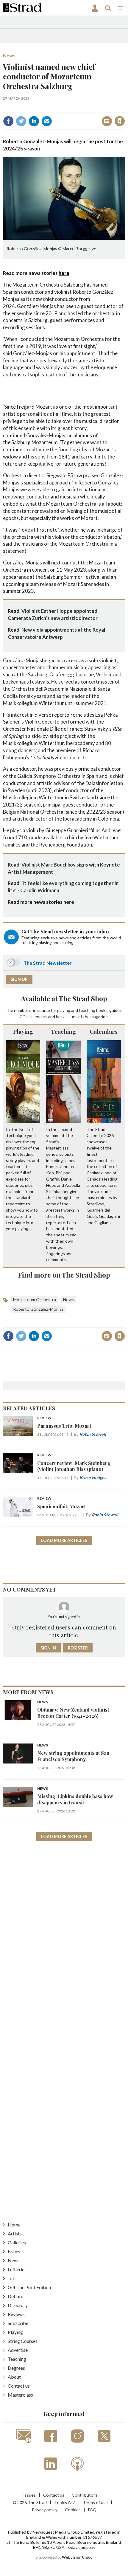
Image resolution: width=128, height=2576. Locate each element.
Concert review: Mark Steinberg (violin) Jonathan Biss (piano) (74, 1466)
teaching (87, 1010)
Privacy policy (45, 2510)
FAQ (92, 2510)
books (102, 1010)
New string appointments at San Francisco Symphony (73, 1756)
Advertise (18, 2350)
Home (14, 2225)
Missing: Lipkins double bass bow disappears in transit (75, 1799)
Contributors (85, 2495)
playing (64, 1010)
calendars (38, 1017)
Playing (23, 1031)
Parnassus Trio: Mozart (64, 1426)
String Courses (23, 2341)
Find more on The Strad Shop (64, 1275)
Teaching (63, 1031)
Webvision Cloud (77, 2557)
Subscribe (18, 2323)
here (64, 273)
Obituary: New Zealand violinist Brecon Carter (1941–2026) (73, 1713)
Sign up (19, 979)
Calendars (104, 1031)
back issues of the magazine (82, 1017)
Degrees (16, 2368)
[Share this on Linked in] (34, 121)
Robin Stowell (93, 1434)
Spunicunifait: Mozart (61, 1506)
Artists (15, 2233)
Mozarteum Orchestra (35, 1299)
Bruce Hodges (93, 1477)
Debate (15, 2296)
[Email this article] (47, 121)
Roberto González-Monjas (38, 1309)
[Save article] (120, 121)
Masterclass (20, 2395)
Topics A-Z (65, 2502)
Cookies (73, 2510)
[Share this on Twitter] (21, 121)
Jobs (13, 2278)
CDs (24, 1017)
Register (78, 1648)
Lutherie (16, 2269)
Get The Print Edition (29, 2287)
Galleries (17, 2242)
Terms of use (95, 2502)
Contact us (19, 2386)
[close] (124, 108)
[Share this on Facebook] (8, 121)
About (14, 2377)
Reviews (16, 2314)
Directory (18, 2305)
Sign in (45, 108)
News (9, 55)
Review (44, 1418)
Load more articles (64, 1540)
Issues (14, 2251)
